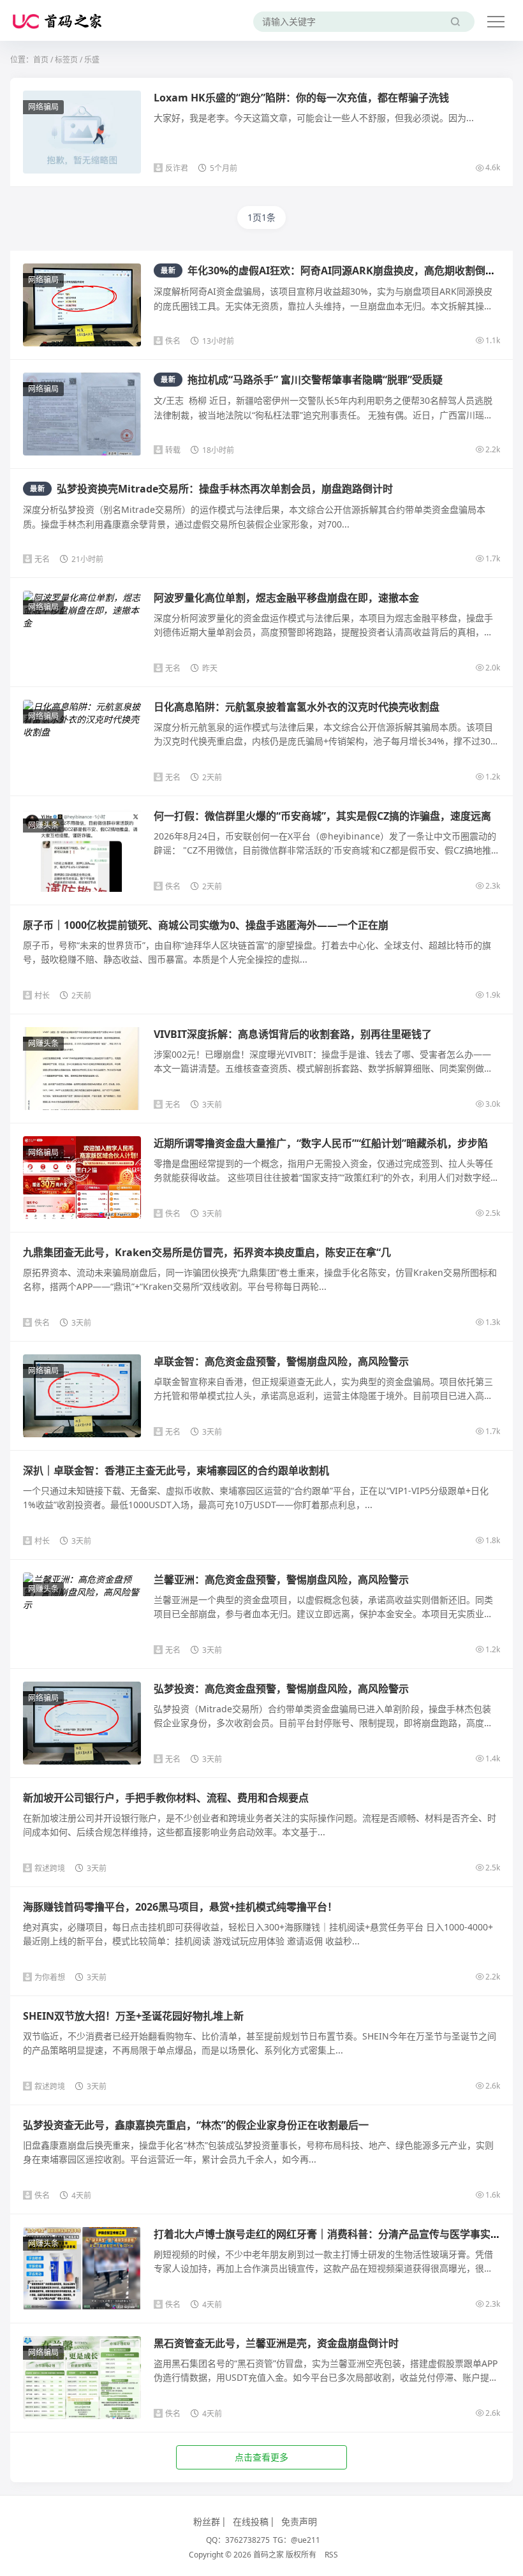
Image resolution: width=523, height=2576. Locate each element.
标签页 (66, 60)
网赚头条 (43, 825)
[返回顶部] (497, 2048)
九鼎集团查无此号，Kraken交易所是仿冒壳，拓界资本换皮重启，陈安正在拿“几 (207, 1252)
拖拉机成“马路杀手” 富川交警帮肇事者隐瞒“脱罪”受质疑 (302, 380)
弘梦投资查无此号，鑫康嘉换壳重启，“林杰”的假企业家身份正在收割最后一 (196, 2125)
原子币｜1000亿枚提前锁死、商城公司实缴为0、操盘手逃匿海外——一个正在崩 (206, 925)
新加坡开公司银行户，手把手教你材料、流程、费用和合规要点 (166, 1798)
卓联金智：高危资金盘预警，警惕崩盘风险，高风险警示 (281, 1361)
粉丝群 (207, 2521)
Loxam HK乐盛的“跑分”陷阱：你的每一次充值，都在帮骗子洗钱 (301, 98)
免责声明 (299, 2521)
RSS (331, 2555)
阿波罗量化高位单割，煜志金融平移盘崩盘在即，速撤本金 (286, 598)
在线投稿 (251, 2521)
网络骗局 (43, 107)
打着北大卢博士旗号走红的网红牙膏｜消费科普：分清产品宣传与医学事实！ (327, 2234)
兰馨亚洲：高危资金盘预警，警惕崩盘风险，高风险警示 (281, 1580)
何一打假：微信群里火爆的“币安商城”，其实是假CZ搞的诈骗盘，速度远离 (322, 816)
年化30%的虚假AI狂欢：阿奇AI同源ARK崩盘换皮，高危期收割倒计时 (333, 270)
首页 (41, 60)
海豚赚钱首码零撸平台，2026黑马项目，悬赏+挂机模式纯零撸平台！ (180, 1907)
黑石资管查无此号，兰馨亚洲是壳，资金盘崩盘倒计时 (276, 2343)
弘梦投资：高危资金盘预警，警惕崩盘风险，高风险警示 (281, 1689)
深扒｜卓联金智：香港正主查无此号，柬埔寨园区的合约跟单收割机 (176, 1470)
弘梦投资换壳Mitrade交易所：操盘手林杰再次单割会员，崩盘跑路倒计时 (211, 489)
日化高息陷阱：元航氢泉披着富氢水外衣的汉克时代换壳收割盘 (297, 707)
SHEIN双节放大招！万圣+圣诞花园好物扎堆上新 (133, 2016)
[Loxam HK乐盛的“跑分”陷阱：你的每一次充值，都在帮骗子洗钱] (82, 135)
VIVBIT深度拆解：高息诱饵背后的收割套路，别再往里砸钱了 (293, 1034)
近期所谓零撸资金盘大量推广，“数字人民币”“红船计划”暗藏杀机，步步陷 (321, 1143)
